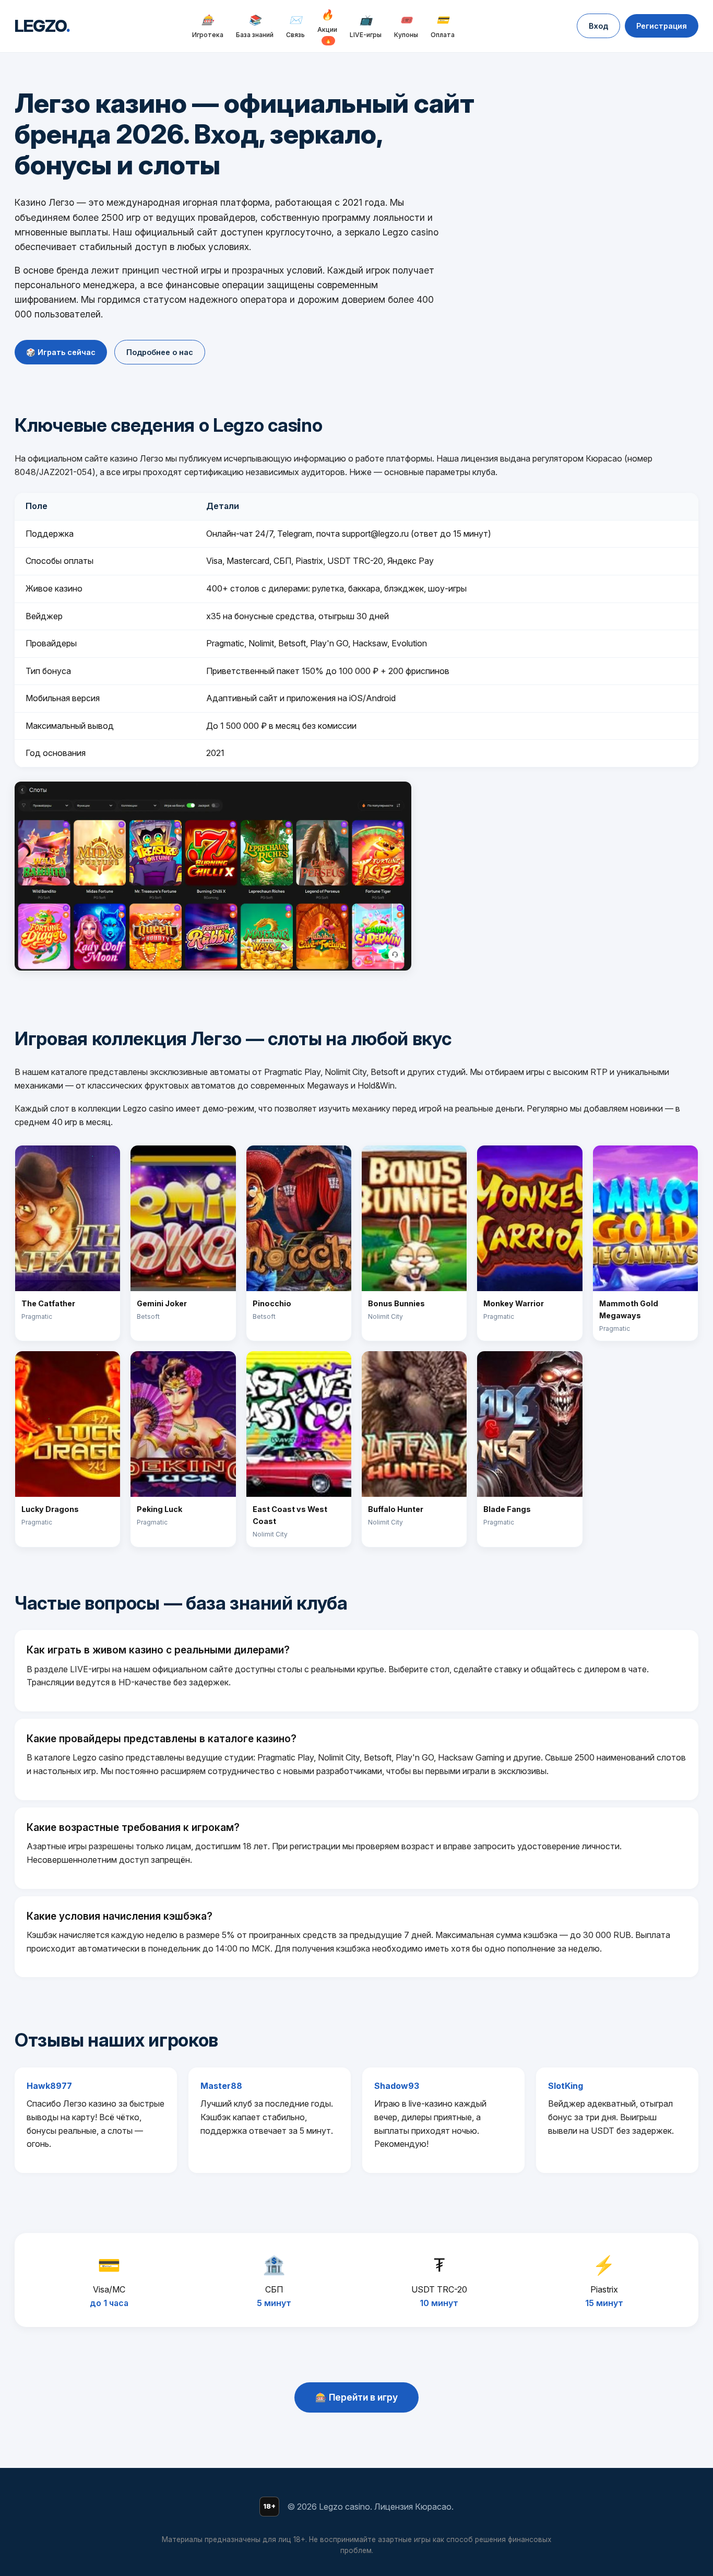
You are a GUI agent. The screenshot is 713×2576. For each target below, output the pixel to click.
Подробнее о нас (160, 352)
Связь (295, 26)
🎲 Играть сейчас (61, 352)
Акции (327, 26)
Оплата (443, 26)
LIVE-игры (366, 26)
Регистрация (662, 26)
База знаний (255, 26)
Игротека (208, 26)
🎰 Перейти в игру (356, 2397)
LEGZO (42, 26)
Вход (598, 26)
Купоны (406, 26)
